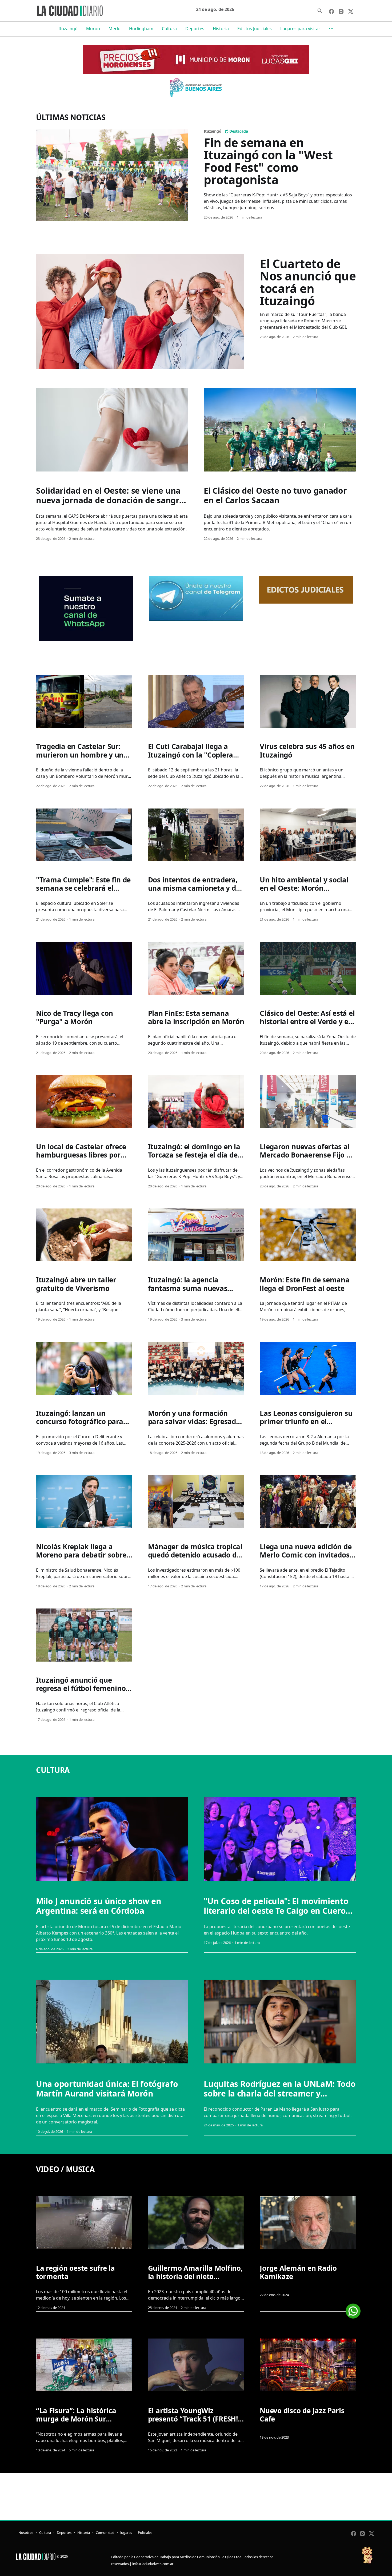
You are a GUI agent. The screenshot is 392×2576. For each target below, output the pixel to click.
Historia (221, 29)
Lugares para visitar (300, 29)
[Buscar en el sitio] (320, 11)
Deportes (195, 29)
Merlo (115, 29)
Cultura (169, 29)
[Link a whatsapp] (353, 2309)
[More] (331, 29)
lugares (126, 2533)
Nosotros (26, 2533)
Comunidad (105, 2533)
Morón (93, 29)
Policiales (145, 2533)
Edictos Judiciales (255, 29)
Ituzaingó (68, 29)
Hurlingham (141, 29)
